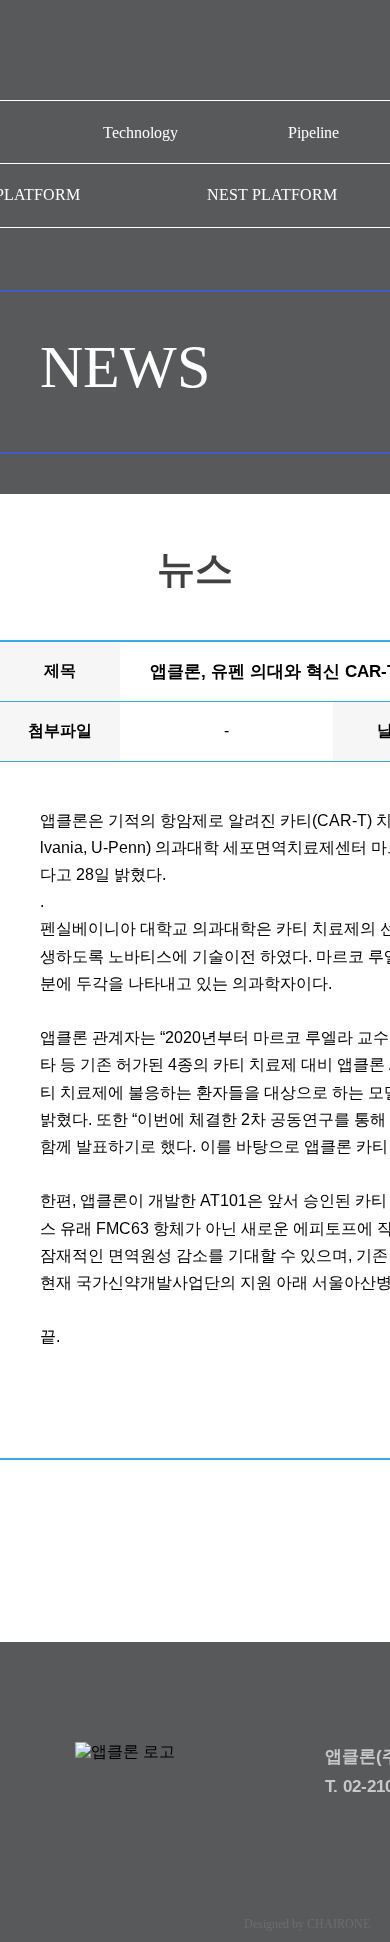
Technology (140, 132)
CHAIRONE (338, 1924)
